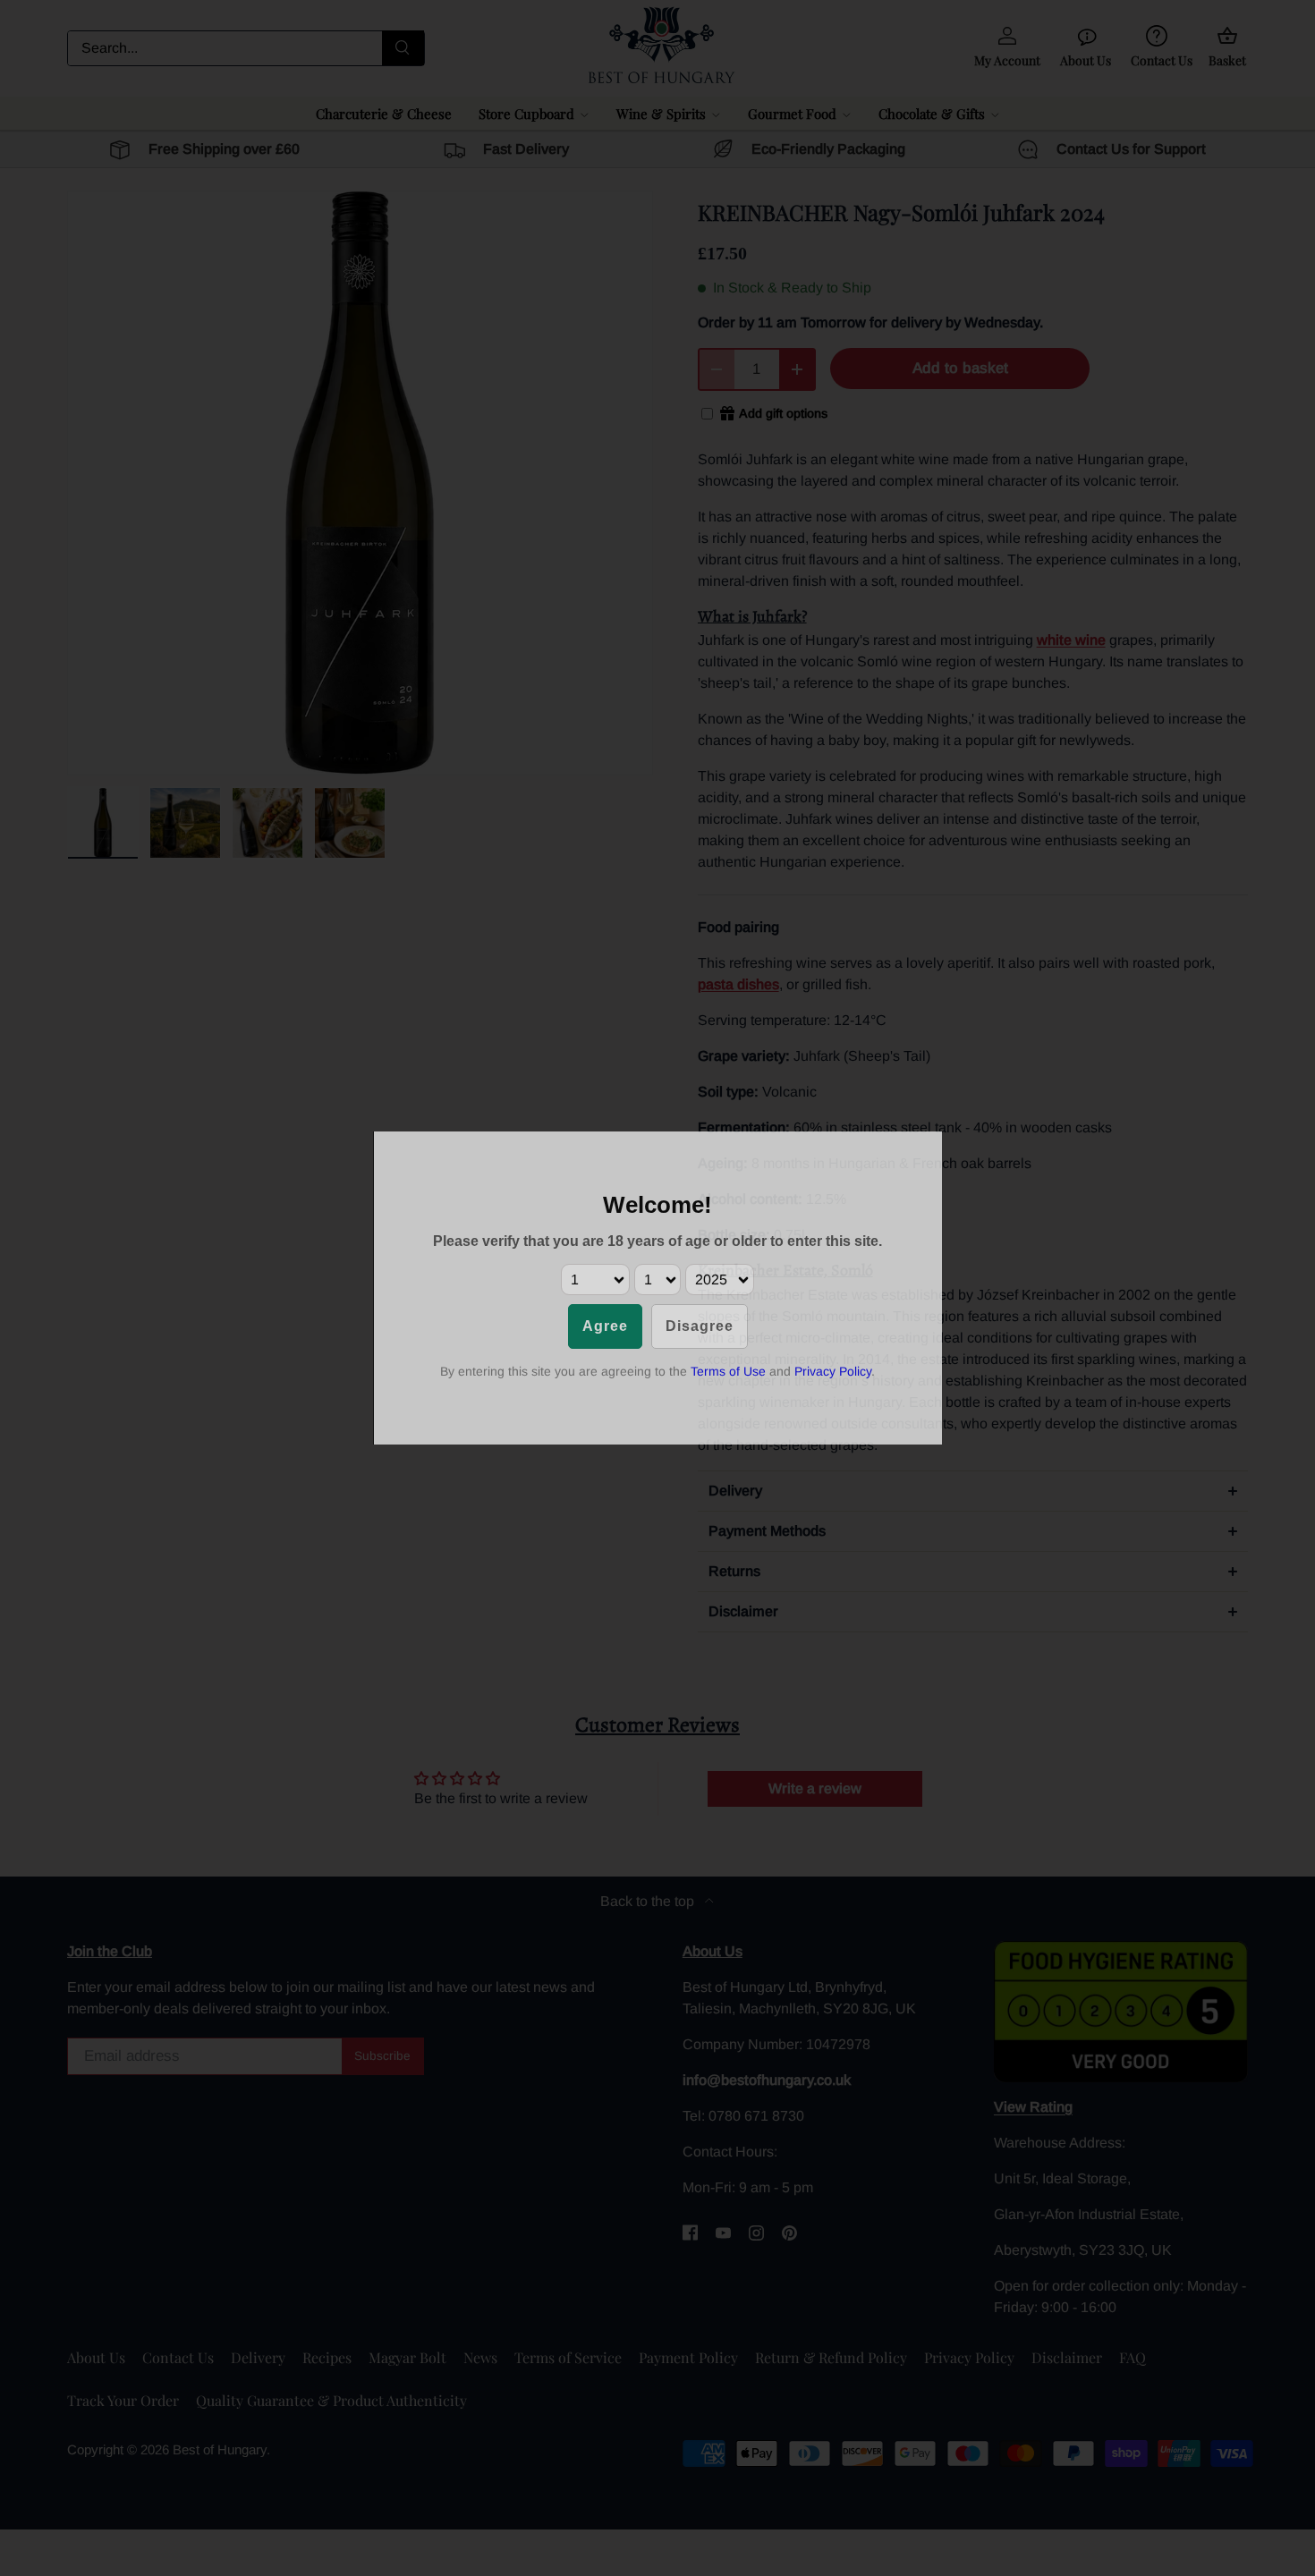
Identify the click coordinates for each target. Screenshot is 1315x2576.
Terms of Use (728, 1371)
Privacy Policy (833, 1371)
